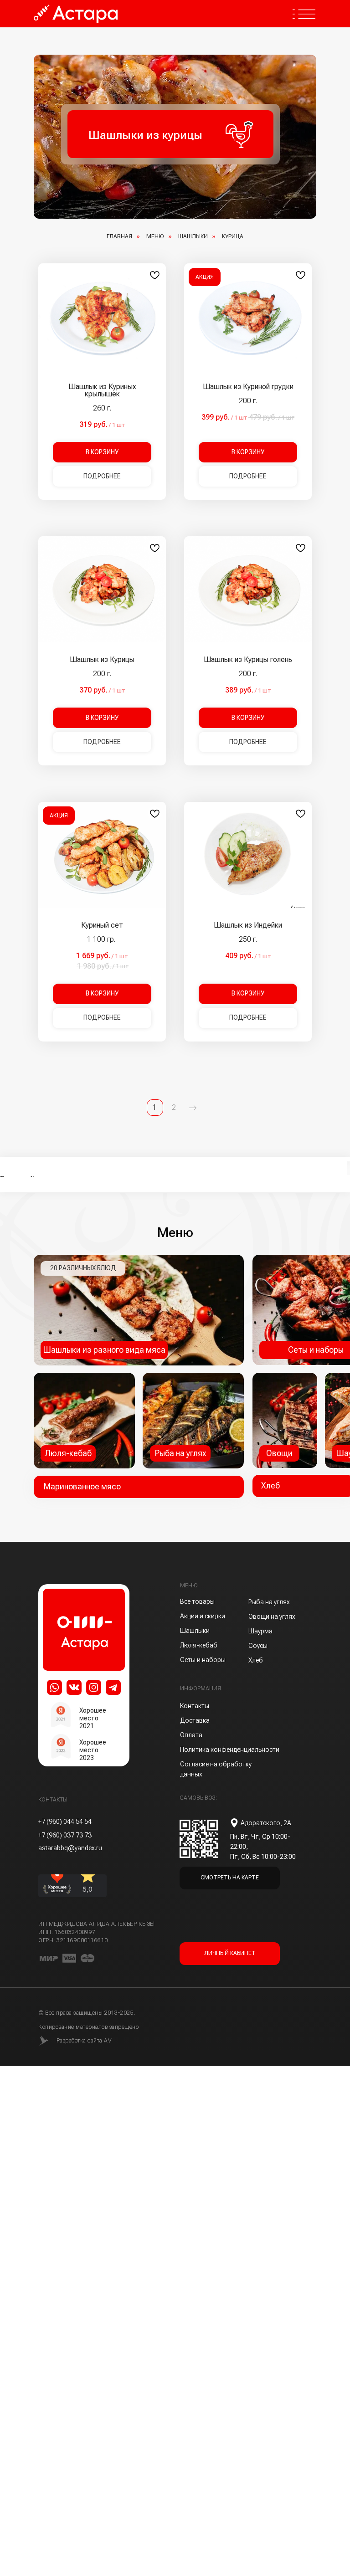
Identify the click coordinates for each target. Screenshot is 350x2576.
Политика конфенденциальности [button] (230, 1750)
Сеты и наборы (203, 1660)
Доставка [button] (195, 1720)
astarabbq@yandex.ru (70, 1848)
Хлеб (256, 1660)
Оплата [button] (191, 1735)
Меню (155, 236)
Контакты (195, 1706)
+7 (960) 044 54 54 (65, 1822)
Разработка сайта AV (84, 2041)
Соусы (258, 1646)
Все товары (197, 1601)
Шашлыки (193, 236)
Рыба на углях (269, 1602)
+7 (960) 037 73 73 (65, 1835)
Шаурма (260, 1631)
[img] (193, 1421)
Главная (119, 236)
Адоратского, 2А (266, 1823)
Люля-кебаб (199, 1645)
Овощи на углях (272, 1616)
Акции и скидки (203, 1616)
